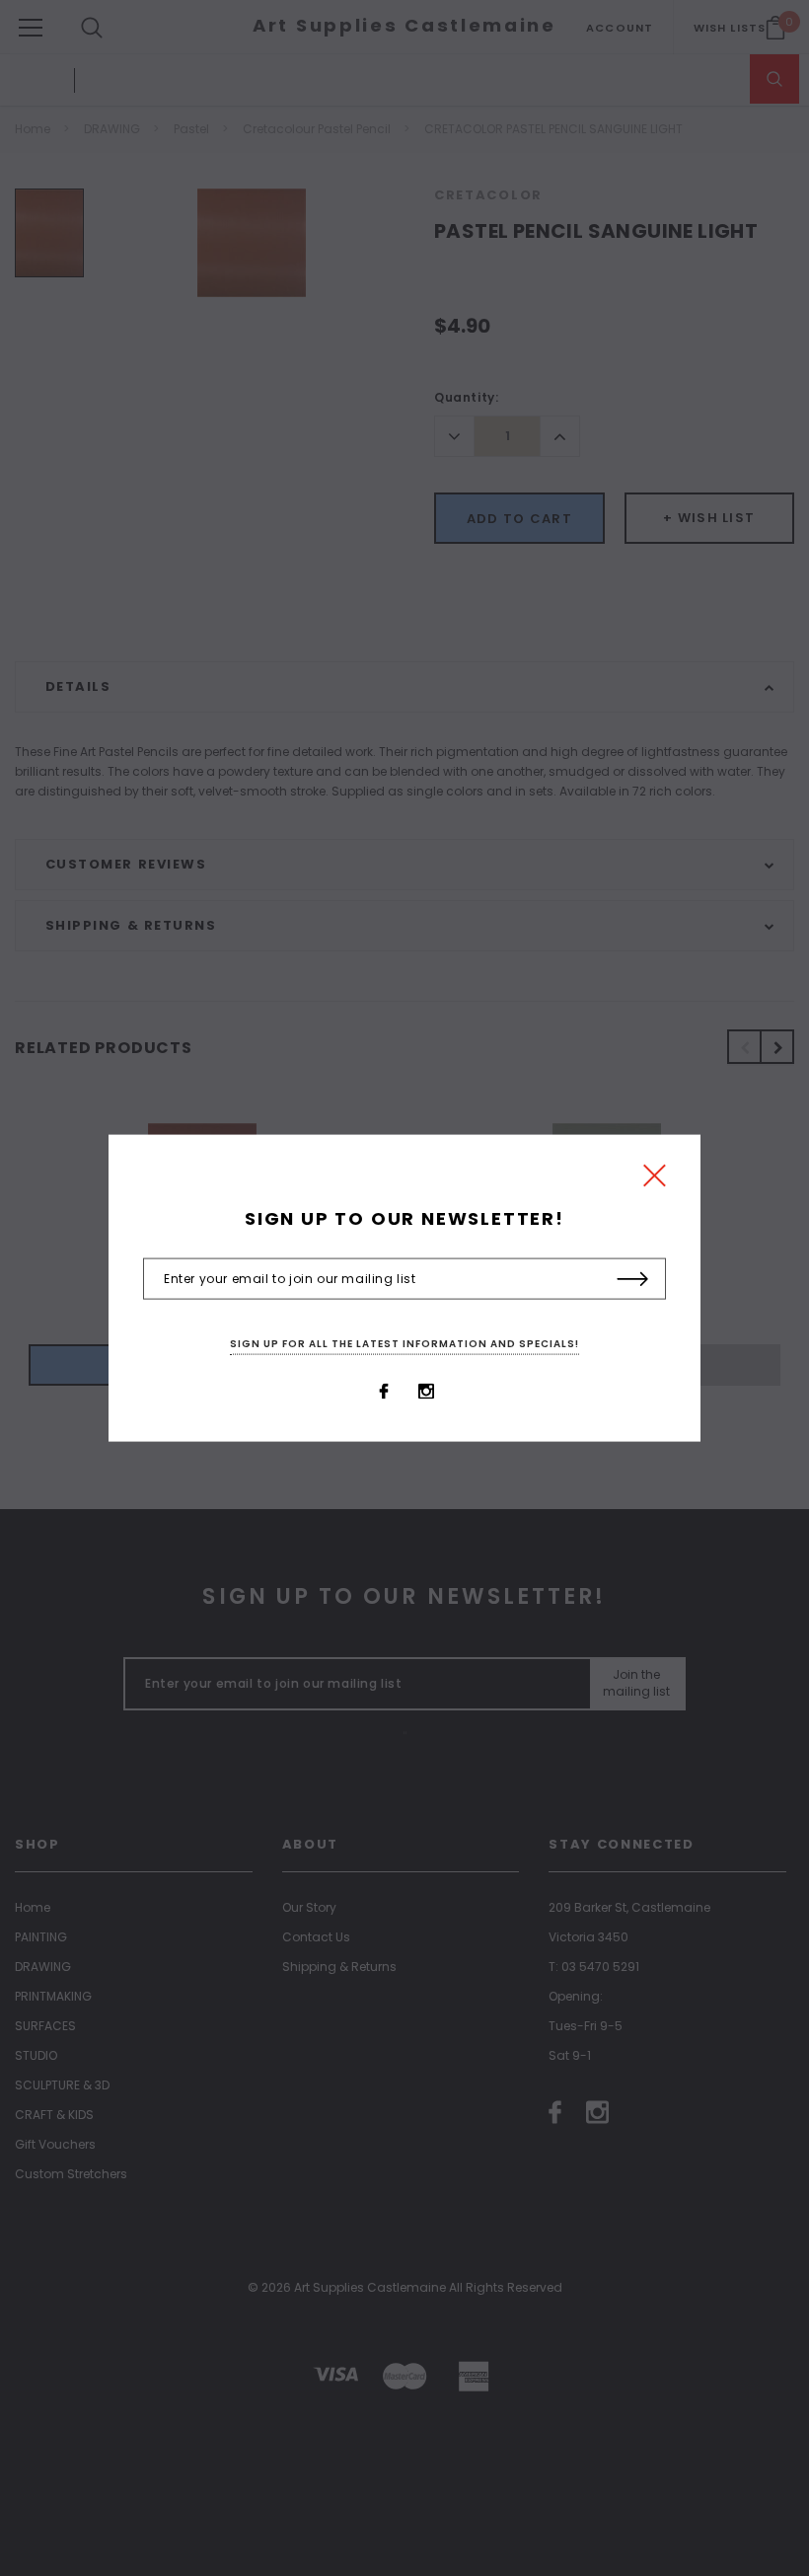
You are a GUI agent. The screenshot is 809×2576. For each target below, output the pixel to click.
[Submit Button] (633, 1279)
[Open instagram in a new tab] (426, 1391)
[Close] (655, 1181)
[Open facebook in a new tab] (384, 1391)
